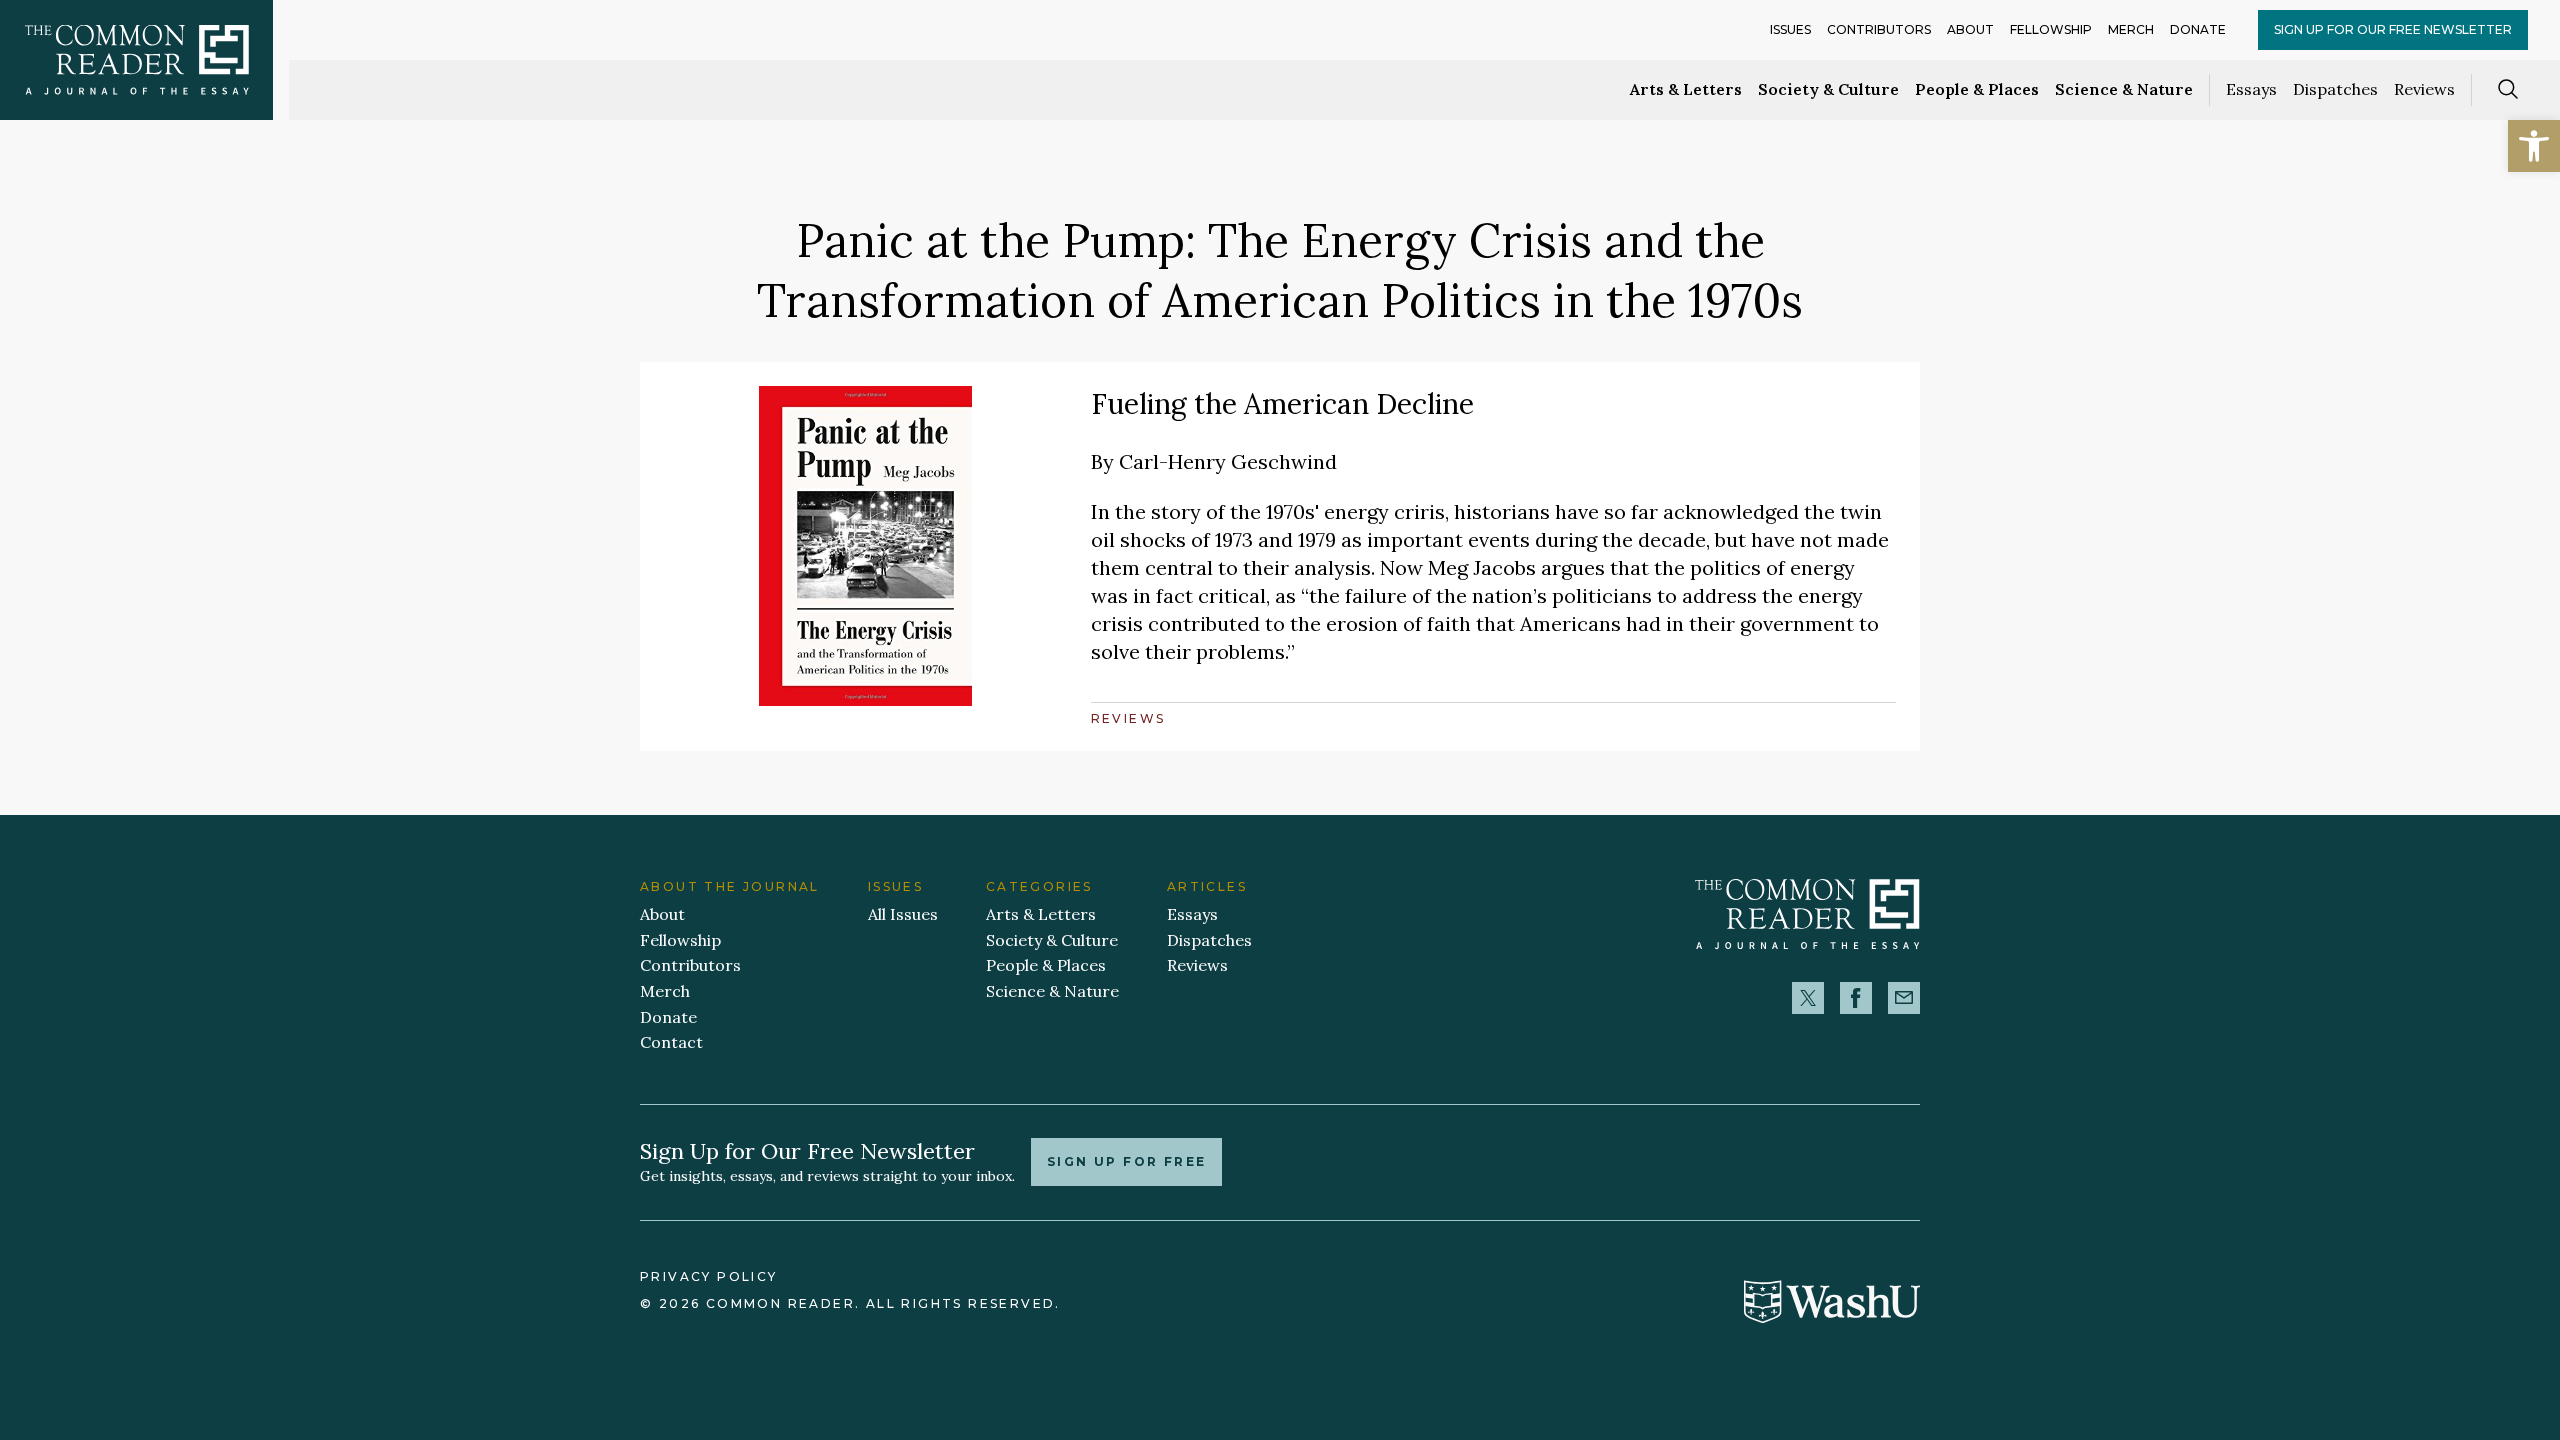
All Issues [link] (903, 914)
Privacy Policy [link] (709, 1276)
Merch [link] (2131, 29)
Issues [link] (1790, 29)
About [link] (1970, 29)
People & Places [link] (1977, 89)
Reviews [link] (2424, 89)
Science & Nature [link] (2124, 89)
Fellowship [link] (2051, 29)
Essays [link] (2251, 89)
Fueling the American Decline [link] (1282, 404)
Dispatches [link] (2335, 89)
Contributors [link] (1879, 29)
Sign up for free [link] (1126, 1161)
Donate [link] (2198, 29)
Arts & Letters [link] (1686, 89)
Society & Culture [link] (1828, 89)
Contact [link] (671, 1042)
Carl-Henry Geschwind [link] (1228, 461)
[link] (2534, 146)
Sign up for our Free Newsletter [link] (2393, 29)
